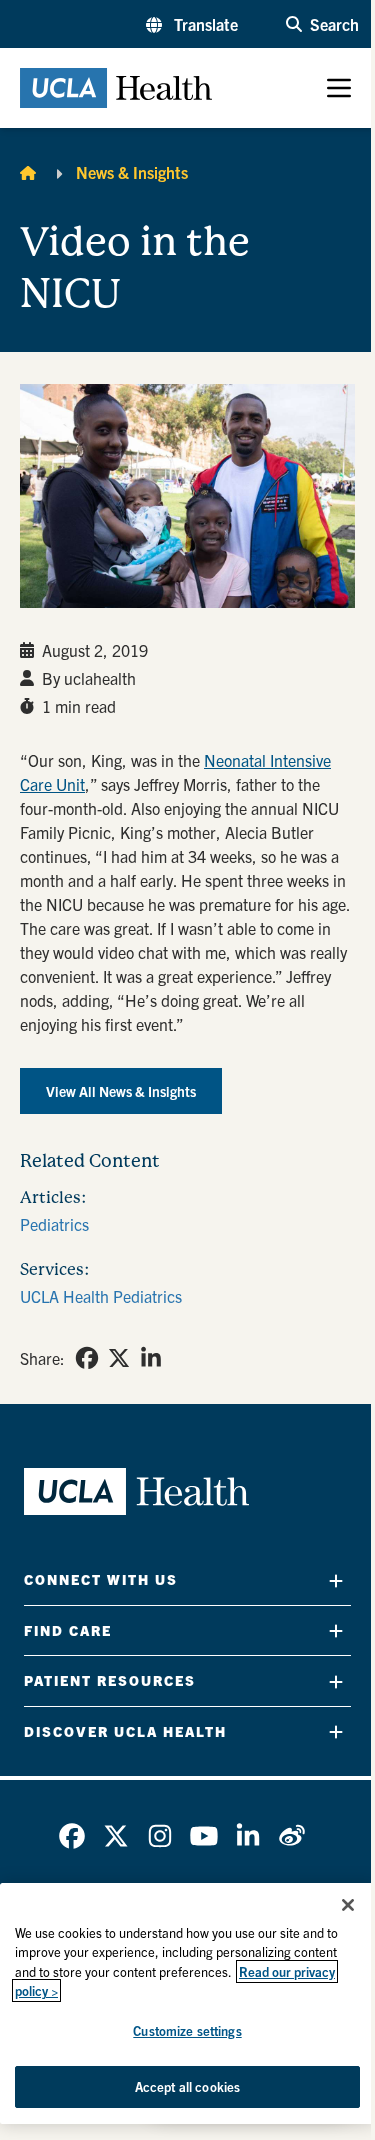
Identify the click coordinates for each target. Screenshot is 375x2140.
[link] (87, 1358)
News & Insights (132, 172)
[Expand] (336, 1580)
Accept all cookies (187, 2086)
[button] (192, 24)
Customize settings (187, 2030)
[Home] (28, 172)
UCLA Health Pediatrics (101, 1296)
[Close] (348, 1905)
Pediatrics (54, 1224)
